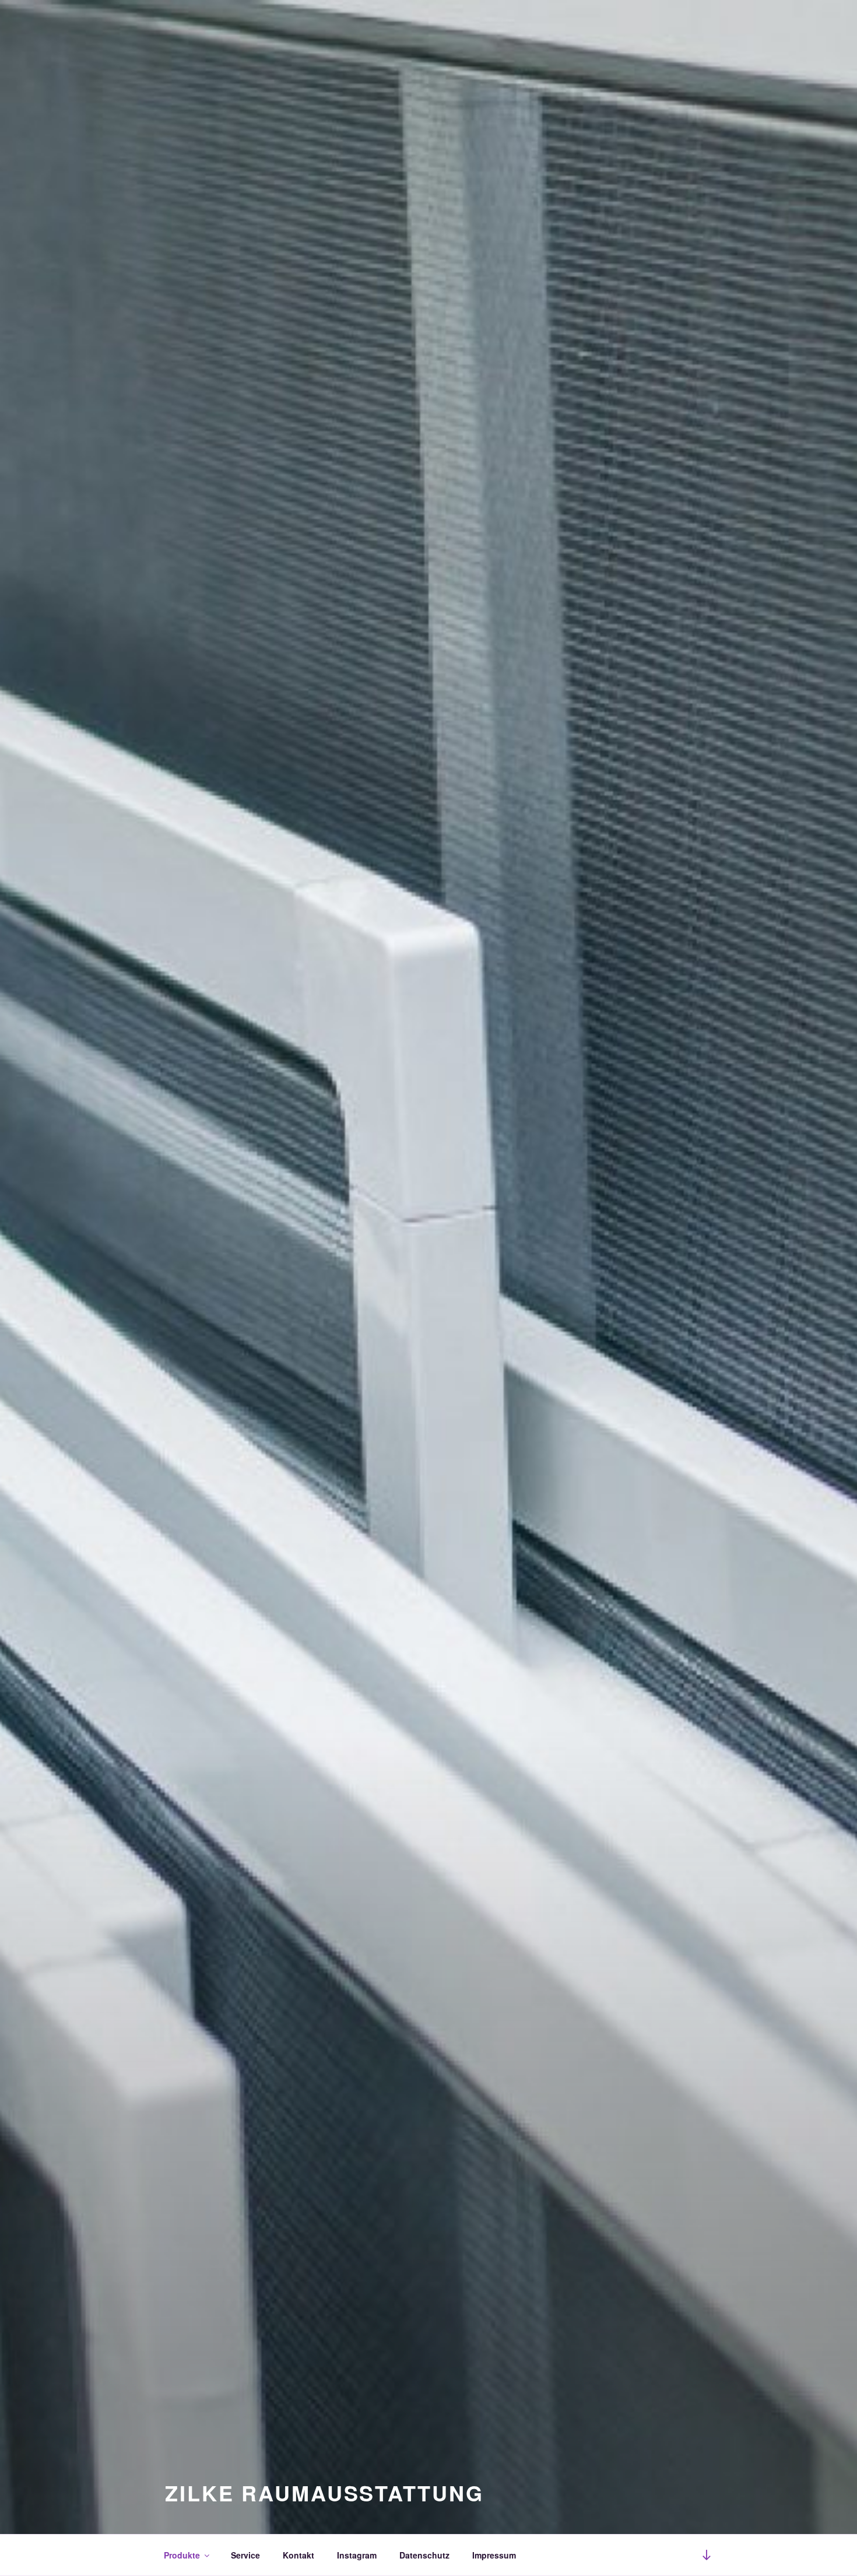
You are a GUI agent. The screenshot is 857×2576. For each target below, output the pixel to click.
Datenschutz (424, 2555)
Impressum (494, 2555)
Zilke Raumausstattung (324, 2493)
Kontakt (298, 2555)
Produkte (182, 2555)
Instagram (357, 2555)
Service (245, 2555)
